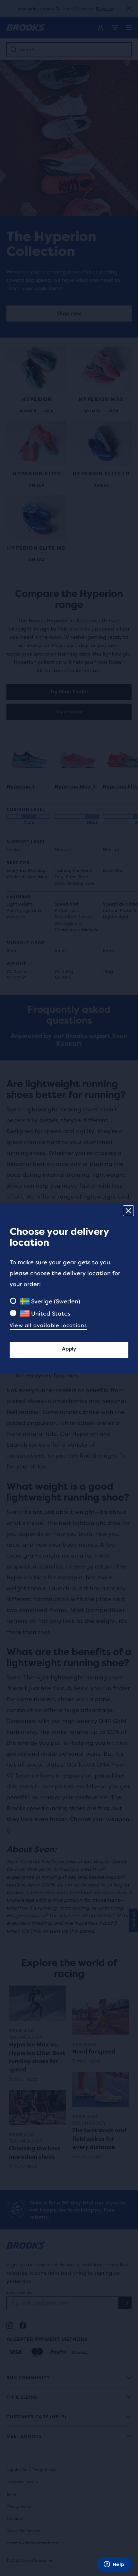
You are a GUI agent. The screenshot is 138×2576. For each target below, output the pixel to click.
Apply (69, 1349)
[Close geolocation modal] (128, 1211)
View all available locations (48, 1325)
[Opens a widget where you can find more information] (114, 2565)
